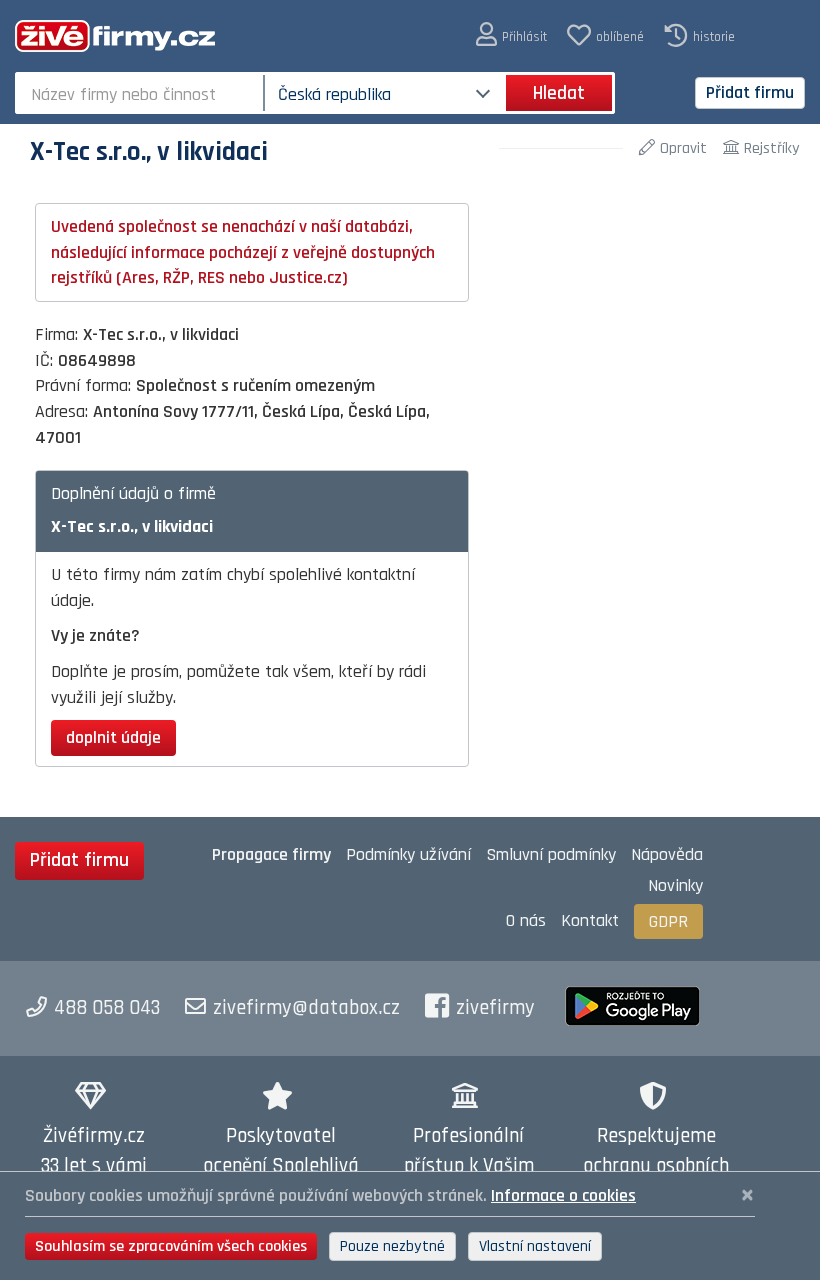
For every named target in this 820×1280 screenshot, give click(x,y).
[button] (511, 35)
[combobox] (141, 93)
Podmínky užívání (408, 854)
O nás (526, 920)
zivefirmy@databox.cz (306, 1008)
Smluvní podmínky (551, 854)
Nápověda (667, 854)
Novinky (675, 885)
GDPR (668, 921)
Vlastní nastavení (535, 1246)
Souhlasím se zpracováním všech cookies (171, 1246)
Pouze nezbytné (392, 1246)
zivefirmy (495, 1008)
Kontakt (590, 920)
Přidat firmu (750, 92)
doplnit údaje (113, 737)
